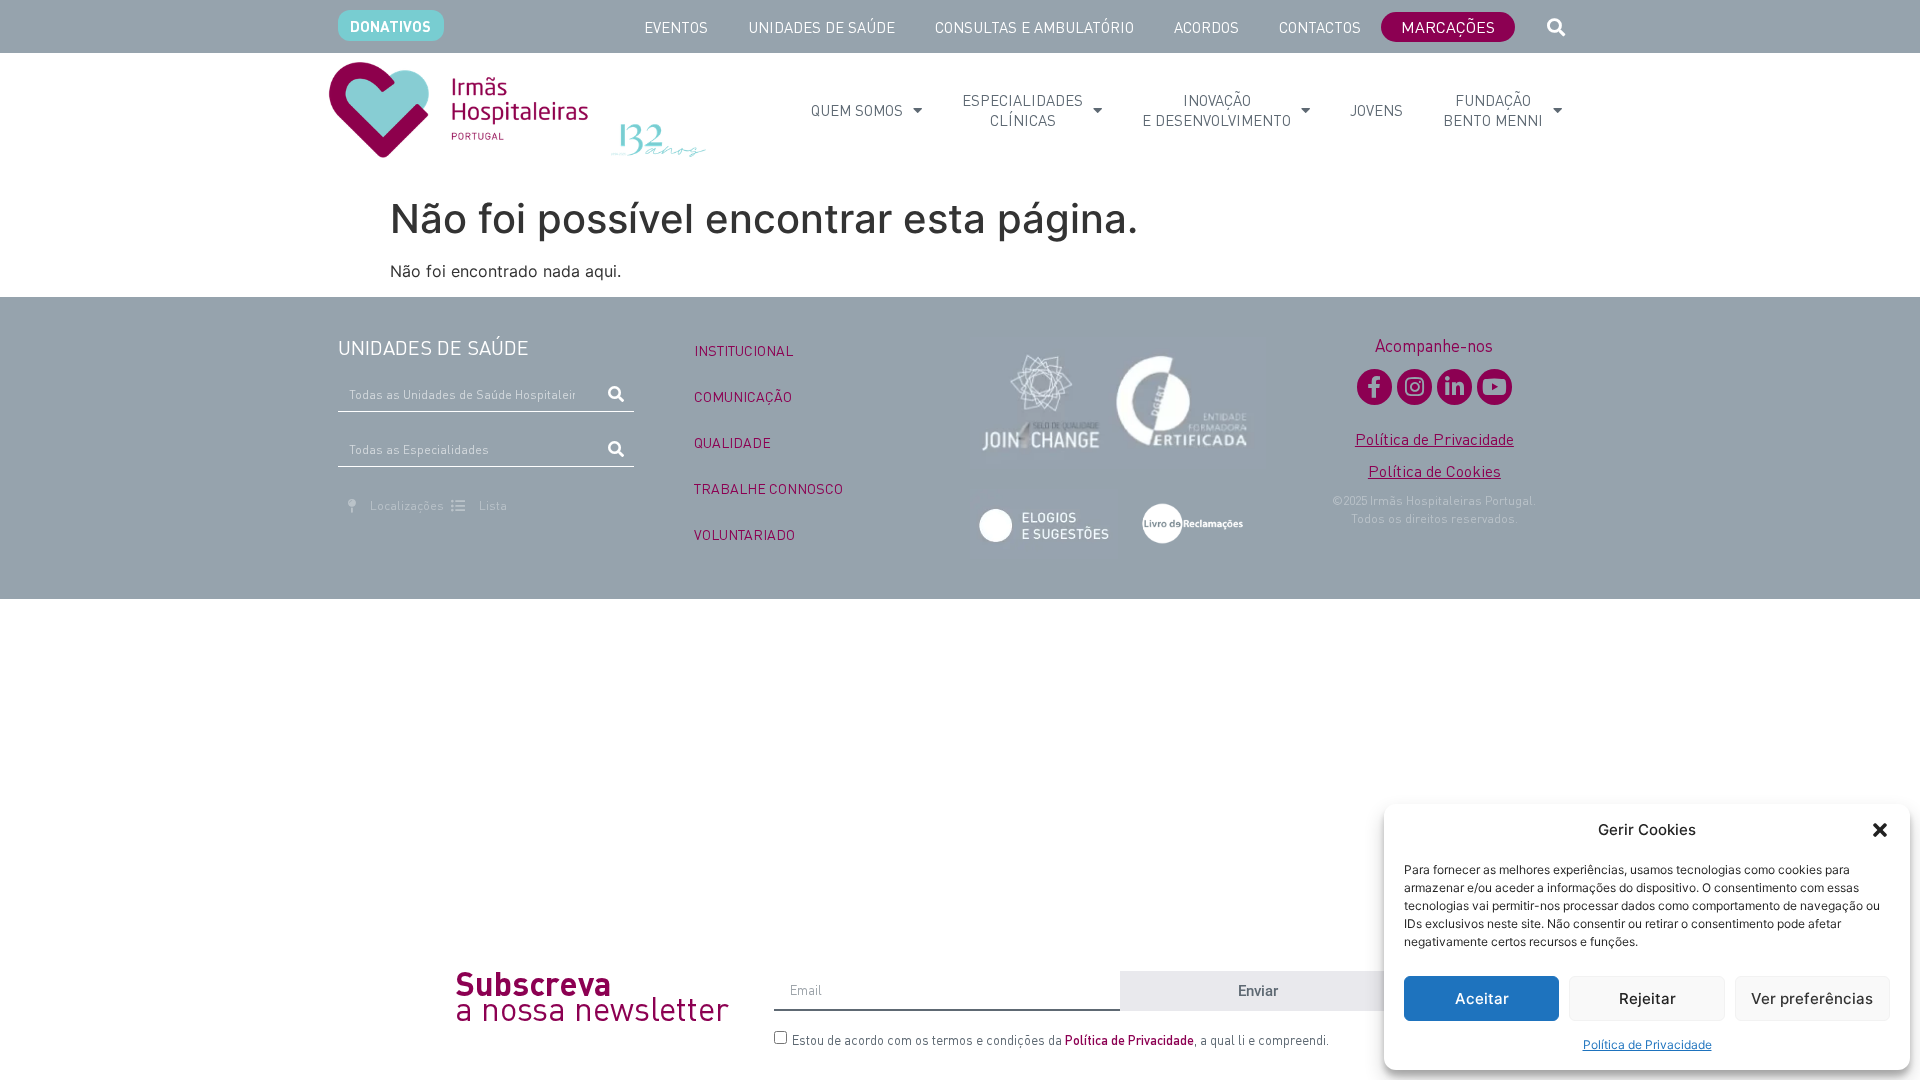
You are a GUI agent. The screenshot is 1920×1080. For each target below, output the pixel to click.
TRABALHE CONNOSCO (768, 488)
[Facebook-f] (1374, 386)
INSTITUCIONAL (743, 350)
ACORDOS (1206, 27)
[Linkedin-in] (1454, 386)
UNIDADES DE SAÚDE (821, 27)
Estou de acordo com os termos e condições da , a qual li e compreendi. (1060, 1039)
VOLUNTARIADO (744, 534)
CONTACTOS (1320, 27)
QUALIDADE (732, 442)
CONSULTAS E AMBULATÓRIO (1034, 27)
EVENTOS (676, 27)
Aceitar (1482, 998)
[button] (1880, 830)
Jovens (1376, 110)
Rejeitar (1647, 998)
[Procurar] (616, 394)
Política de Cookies (1434, 470)
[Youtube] (1494, 386)
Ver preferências (1812, 998)
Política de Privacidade (1647, 1044)
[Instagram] (1414, 386)
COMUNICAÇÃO (743, 396)
